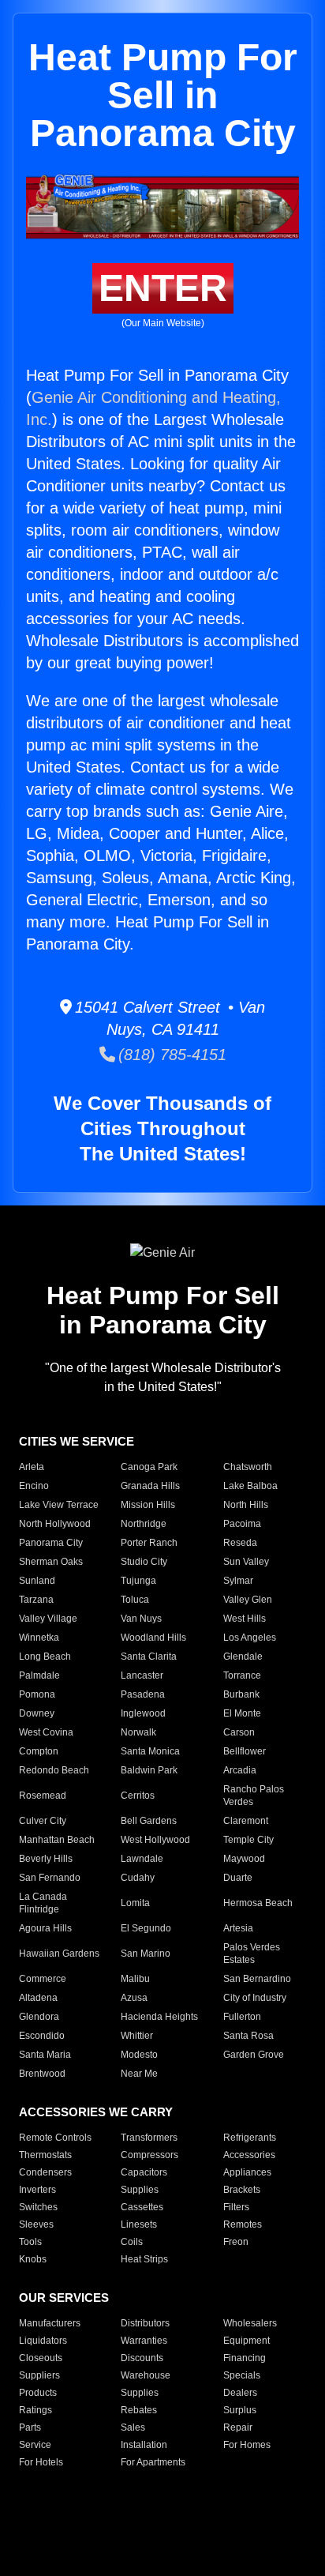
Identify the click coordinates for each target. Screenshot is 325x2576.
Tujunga (138, 1581)
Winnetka (39, 1638)
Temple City (248, 1840)
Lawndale (142, 1859)
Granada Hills (150, 1486)
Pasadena (143, 1694)
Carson (239, 1732)
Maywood (244, 1859)
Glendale (243, 1657)
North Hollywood (55, 1524)
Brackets (242, 2190)
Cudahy (138, 1878)
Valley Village (48, 1619)
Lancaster (142, 1675)
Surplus (240, 2410)
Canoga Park (149, 1467)
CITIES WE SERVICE (77, 1441)
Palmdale (39, 1675)
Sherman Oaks (51, 1562)
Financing (245, 2358)
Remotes (243, 2224)
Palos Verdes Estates (252, 1954)
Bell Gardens (149, 1821)
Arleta (32, 1467)
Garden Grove (254, 2055)
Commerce (43, 1979)
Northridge (144, 1524)
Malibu (135, 1979)
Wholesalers (250, 2323)
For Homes (247, 2445)
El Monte (242, 1713)
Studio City (144, 1562)
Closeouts (41, 2358)
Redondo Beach (54, 1770)
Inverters (37, 2190)
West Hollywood (155, 1840)
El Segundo (146, 1928)
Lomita (135, 1903)
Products (38, 2393)
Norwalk (138, 1732)
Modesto (139, 2055)
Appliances (247, 2172)
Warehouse (146, 2375)
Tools (30, 2242)
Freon (236, 2242)
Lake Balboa (250, 1486)
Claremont (246, 1821)
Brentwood (42, 2074)
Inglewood (143, 1713)
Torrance (242, 1675)
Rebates (139, 2410)
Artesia (238, 1928)
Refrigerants (250, 2138)
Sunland (37, 1581)
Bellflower (245, 1751)
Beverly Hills (46, 1859)
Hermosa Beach (258, 1903)
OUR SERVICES (64, 2298)
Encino (34, 1486)
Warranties (144, 2341)
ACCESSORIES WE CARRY (96, 2112)
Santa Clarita (149, 1657)
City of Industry (255, 1998)
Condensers (45, 2172)
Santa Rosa (248, 2036)
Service (35, 2445)
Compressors (149, 2155)
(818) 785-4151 (171, 1055)
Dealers (240, 2393)
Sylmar (238, 1581)
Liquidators (43, 2341)
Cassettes (142, 2207)
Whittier (137, 2036)
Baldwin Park (149, 1770)
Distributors (145, 2323)
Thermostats (45, 2155)
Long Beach (45, 1657)
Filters (236, 2207)
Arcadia (240, 1770)
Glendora (39, 2017)
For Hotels (41, 2462)
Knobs (33, 2259)
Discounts (142, 2358)
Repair (238, 2427)
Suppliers (39, 2375)
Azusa (134, 1998)
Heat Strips (144, 2259)
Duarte (238, 1878)
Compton (39, 1751)
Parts (30, 2427)
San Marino (146, 1954)
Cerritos (138, 1796)
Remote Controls (55, 2138)
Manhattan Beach (57, 1840)
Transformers (149, 2138)
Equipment (247, 2341)
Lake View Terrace (59, 1505)
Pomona (37, 1694)
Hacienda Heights (159, 2017)
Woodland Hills (153, 1638)
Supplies (140, 2190)
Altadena (38, 1998)
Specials (242, 2375)
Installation (144, 2445)
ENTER (163, 288)
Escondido (42, 2036)
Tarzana (36, 1600)
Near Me (139, 2074)
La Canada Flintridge (43, 1903)
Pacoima (242, 1524)
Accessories (249, 2155)
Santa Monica (150, 1751)
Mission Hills (148, 1505)
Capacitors (144, 2172)
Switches (38, 2207)
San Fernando (50, 1878)
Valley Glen (248, 1600)
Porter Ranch (149, 1543)
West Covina (46, 1732)
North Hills (246, 1505)
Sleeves (36, 2224)
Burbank (241, 1694)
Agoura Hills (45, 1928)
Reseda (240, 1543)
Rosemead (43, 1796)
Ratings (35, 2410)
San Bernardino (257, 1979)
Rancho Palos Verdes (254, 1796)
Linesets (139, 2224)
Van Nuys (141, 1619)
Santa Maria (45, 2055)
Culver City (43, 1821)
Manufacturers (50, 2323)
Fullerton (242, 2017)
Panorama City (51, 1543)
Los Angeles (250, 1638)
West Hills (245, 1619)
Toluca (135, 1600)
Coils (132, 2242)
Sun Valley (246, 1562)
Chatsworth (248, 1467)
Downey (37, 1713)
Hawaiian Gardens (59, 1954)
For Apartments (153, 2462)
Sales (133, 2427)
